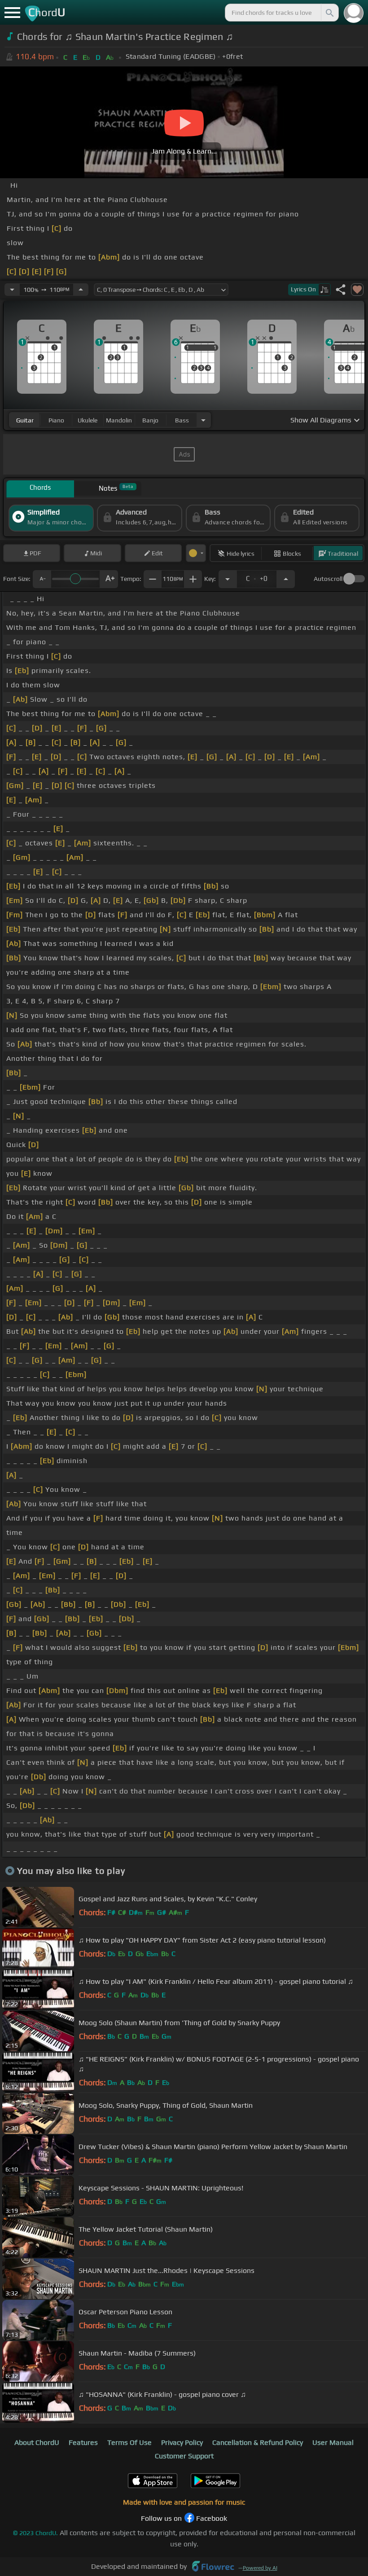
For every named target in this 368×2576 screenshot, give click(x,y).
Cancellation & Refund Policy (258, 2442)
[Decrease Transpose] (228, 579)
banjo (150, 420)
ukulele (88, 420)
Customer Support (184, 2456)
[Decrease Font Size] (42, 579)
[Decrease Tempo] (12, 290)
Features (83, 2442)
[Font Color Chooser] (196, 553)
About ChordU (37, 2442)
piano (56, 420)
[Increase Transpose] (286, 579)
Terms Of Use (129, 2442)
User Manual (333, 2442)
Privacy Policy (182, 2442)
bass (182, 420)
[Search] (329, 13)
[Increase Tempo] (81, 290)
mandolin (119, 420)
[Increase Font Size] (109, 579)
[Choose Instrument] (203, 420)
